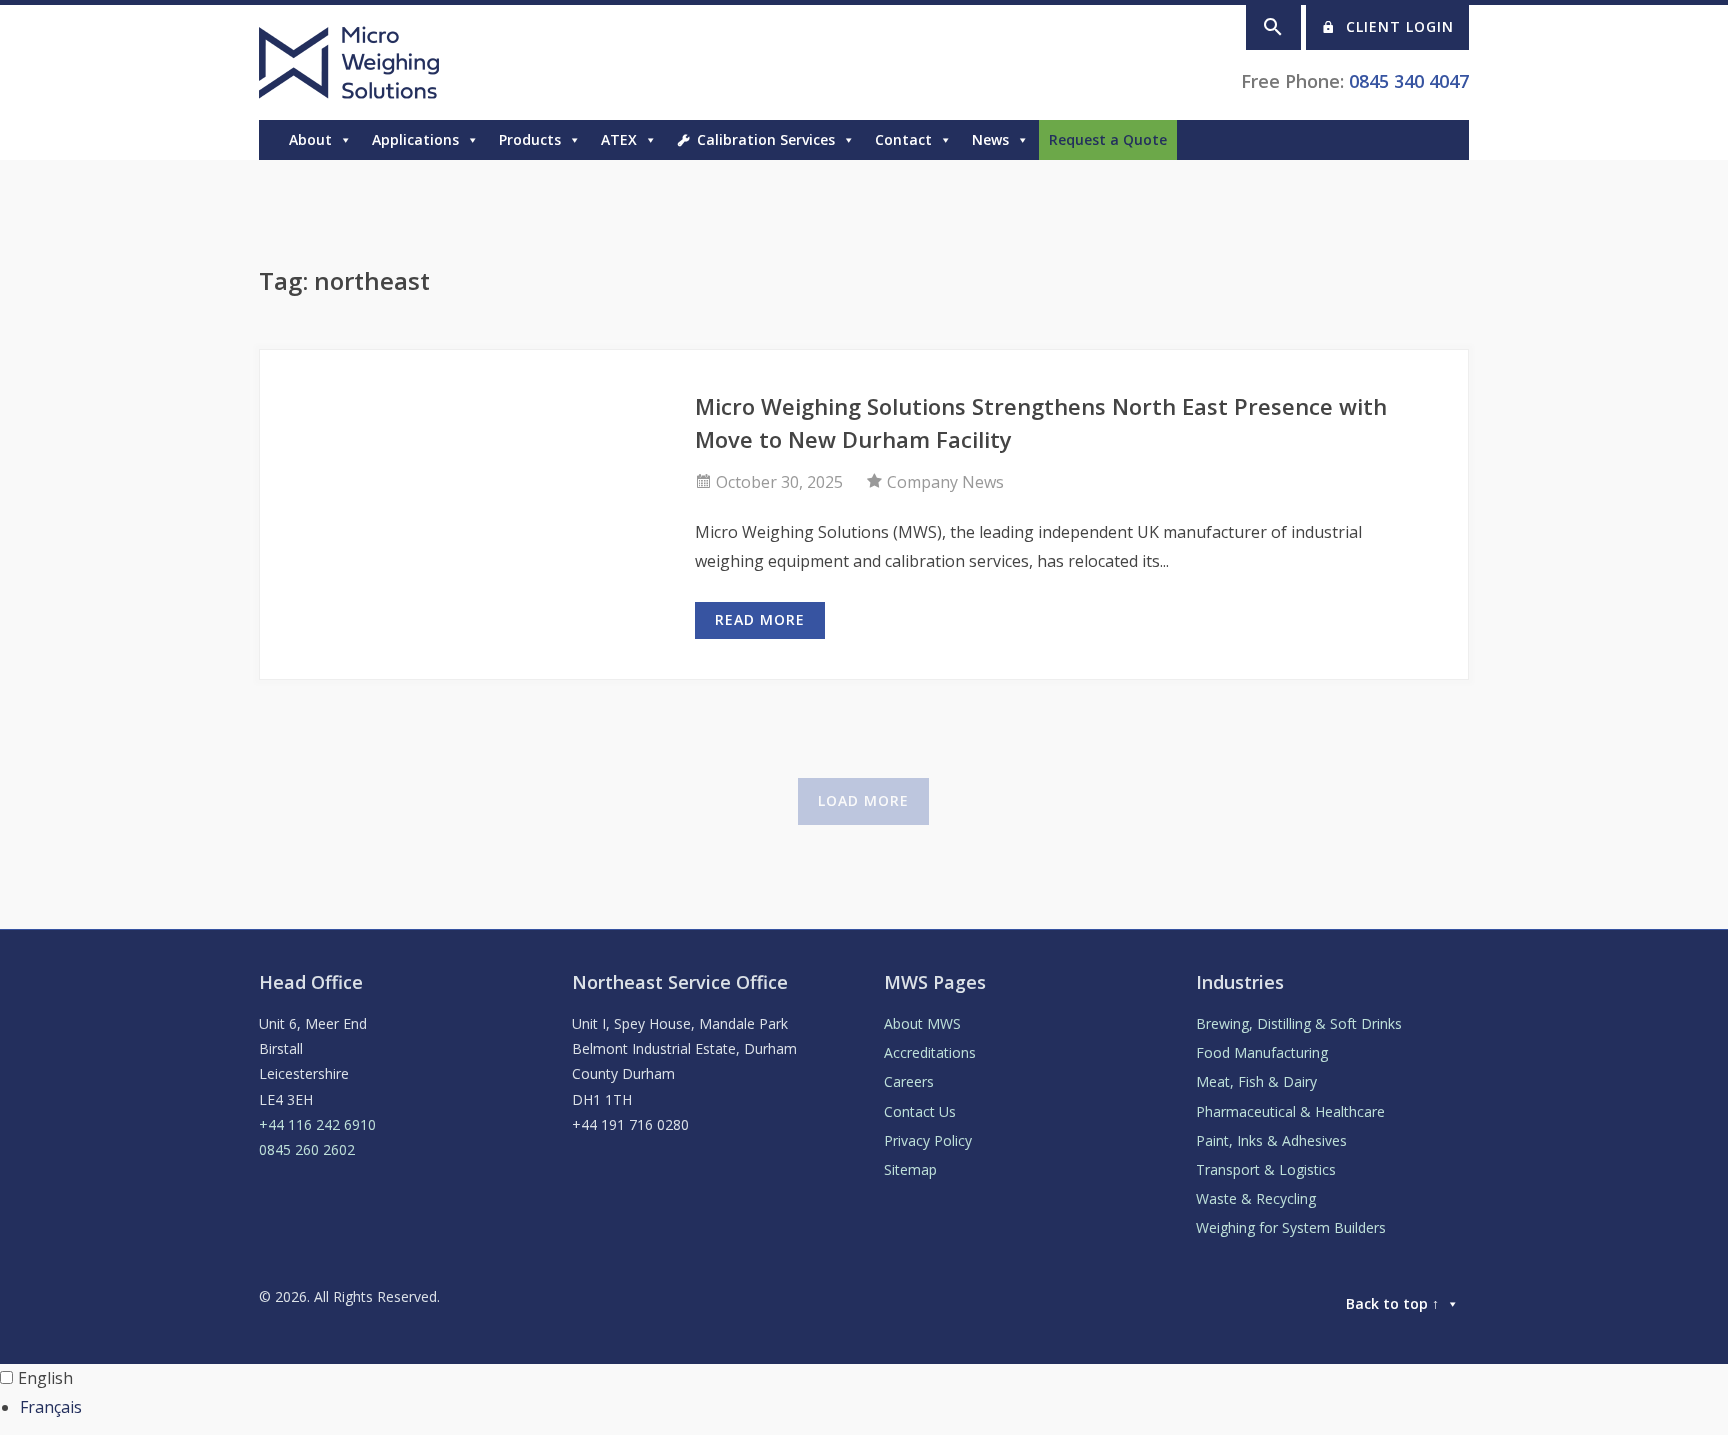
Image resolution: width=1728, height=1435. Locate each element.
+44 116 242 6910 (317, 1124)
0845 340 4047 (1409, 81)
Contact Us (920, 1111)
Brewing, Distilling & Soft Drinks (1299, 1023)
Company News (945, 482)
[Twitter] (1439, 140)
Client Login (1400, 26)
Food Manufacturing (1262, 1052)
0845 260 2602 (307, 1149)
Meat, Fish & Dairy (1256, 1081)
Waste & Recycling (1256, 1198)
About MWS (922, 1023)
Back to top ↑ (1392, 1303)
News (990, 139)
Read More (760, 619)
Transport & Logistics (1266, 1169)
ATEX (619, 139)
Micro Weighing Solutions (352, 62)
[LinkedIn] (1459, 140)
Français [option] (51, 1407)
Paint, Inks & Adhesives (1271, 1140)
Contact (903, 139)
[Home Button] (269, 140)
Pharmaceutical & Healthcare (1290, 1111)
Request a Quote (1108, 139)
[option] (874, 1407)
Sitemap (910, 1169)
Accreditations (930, 1052)
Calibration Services (766, 139)
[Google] (1419, 140)
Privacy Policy (928, 1140)
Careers (909, 1081)
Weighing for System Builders (1291, 1227)
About (310, 139)
